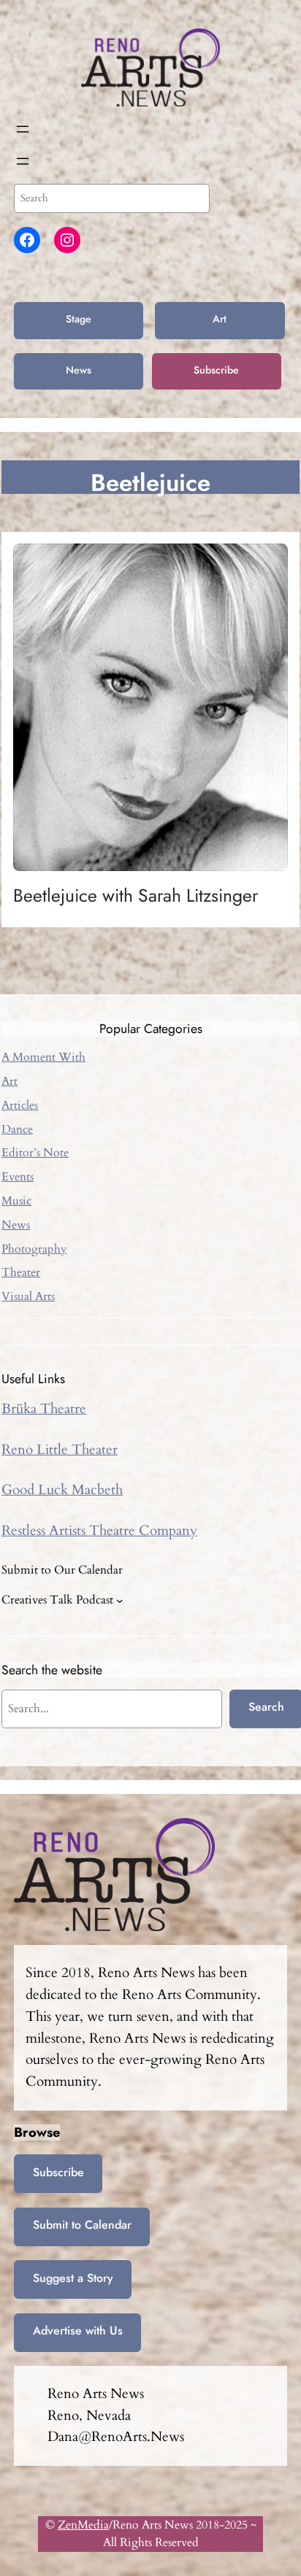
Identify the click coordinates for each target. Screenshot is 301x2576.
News (79, 370)
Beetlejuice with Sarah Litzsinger (136, 896)
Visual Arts (28, 1296)
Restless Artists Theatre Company (99, 1531)
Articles (20, 1105)
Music (16, 1201)
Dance (17, 1129)
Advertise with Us (78, 2331)
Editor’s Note (35, 1153)
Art (220, 319)
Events (18, 1177)
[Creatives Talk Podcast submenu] (120, 1600)
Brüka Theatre (44, 1409)
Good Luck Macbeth (62, 1490)
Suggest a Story (73, 2278)
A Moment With (43, 1057)
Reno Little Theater (60, 1450)
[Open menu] (23, 129)
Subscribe (216, 370)
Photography (34, 1249)
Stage (79, 319)
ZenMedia (83, 2525)
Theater (21, 1272)
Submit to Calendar (82, 2225)
